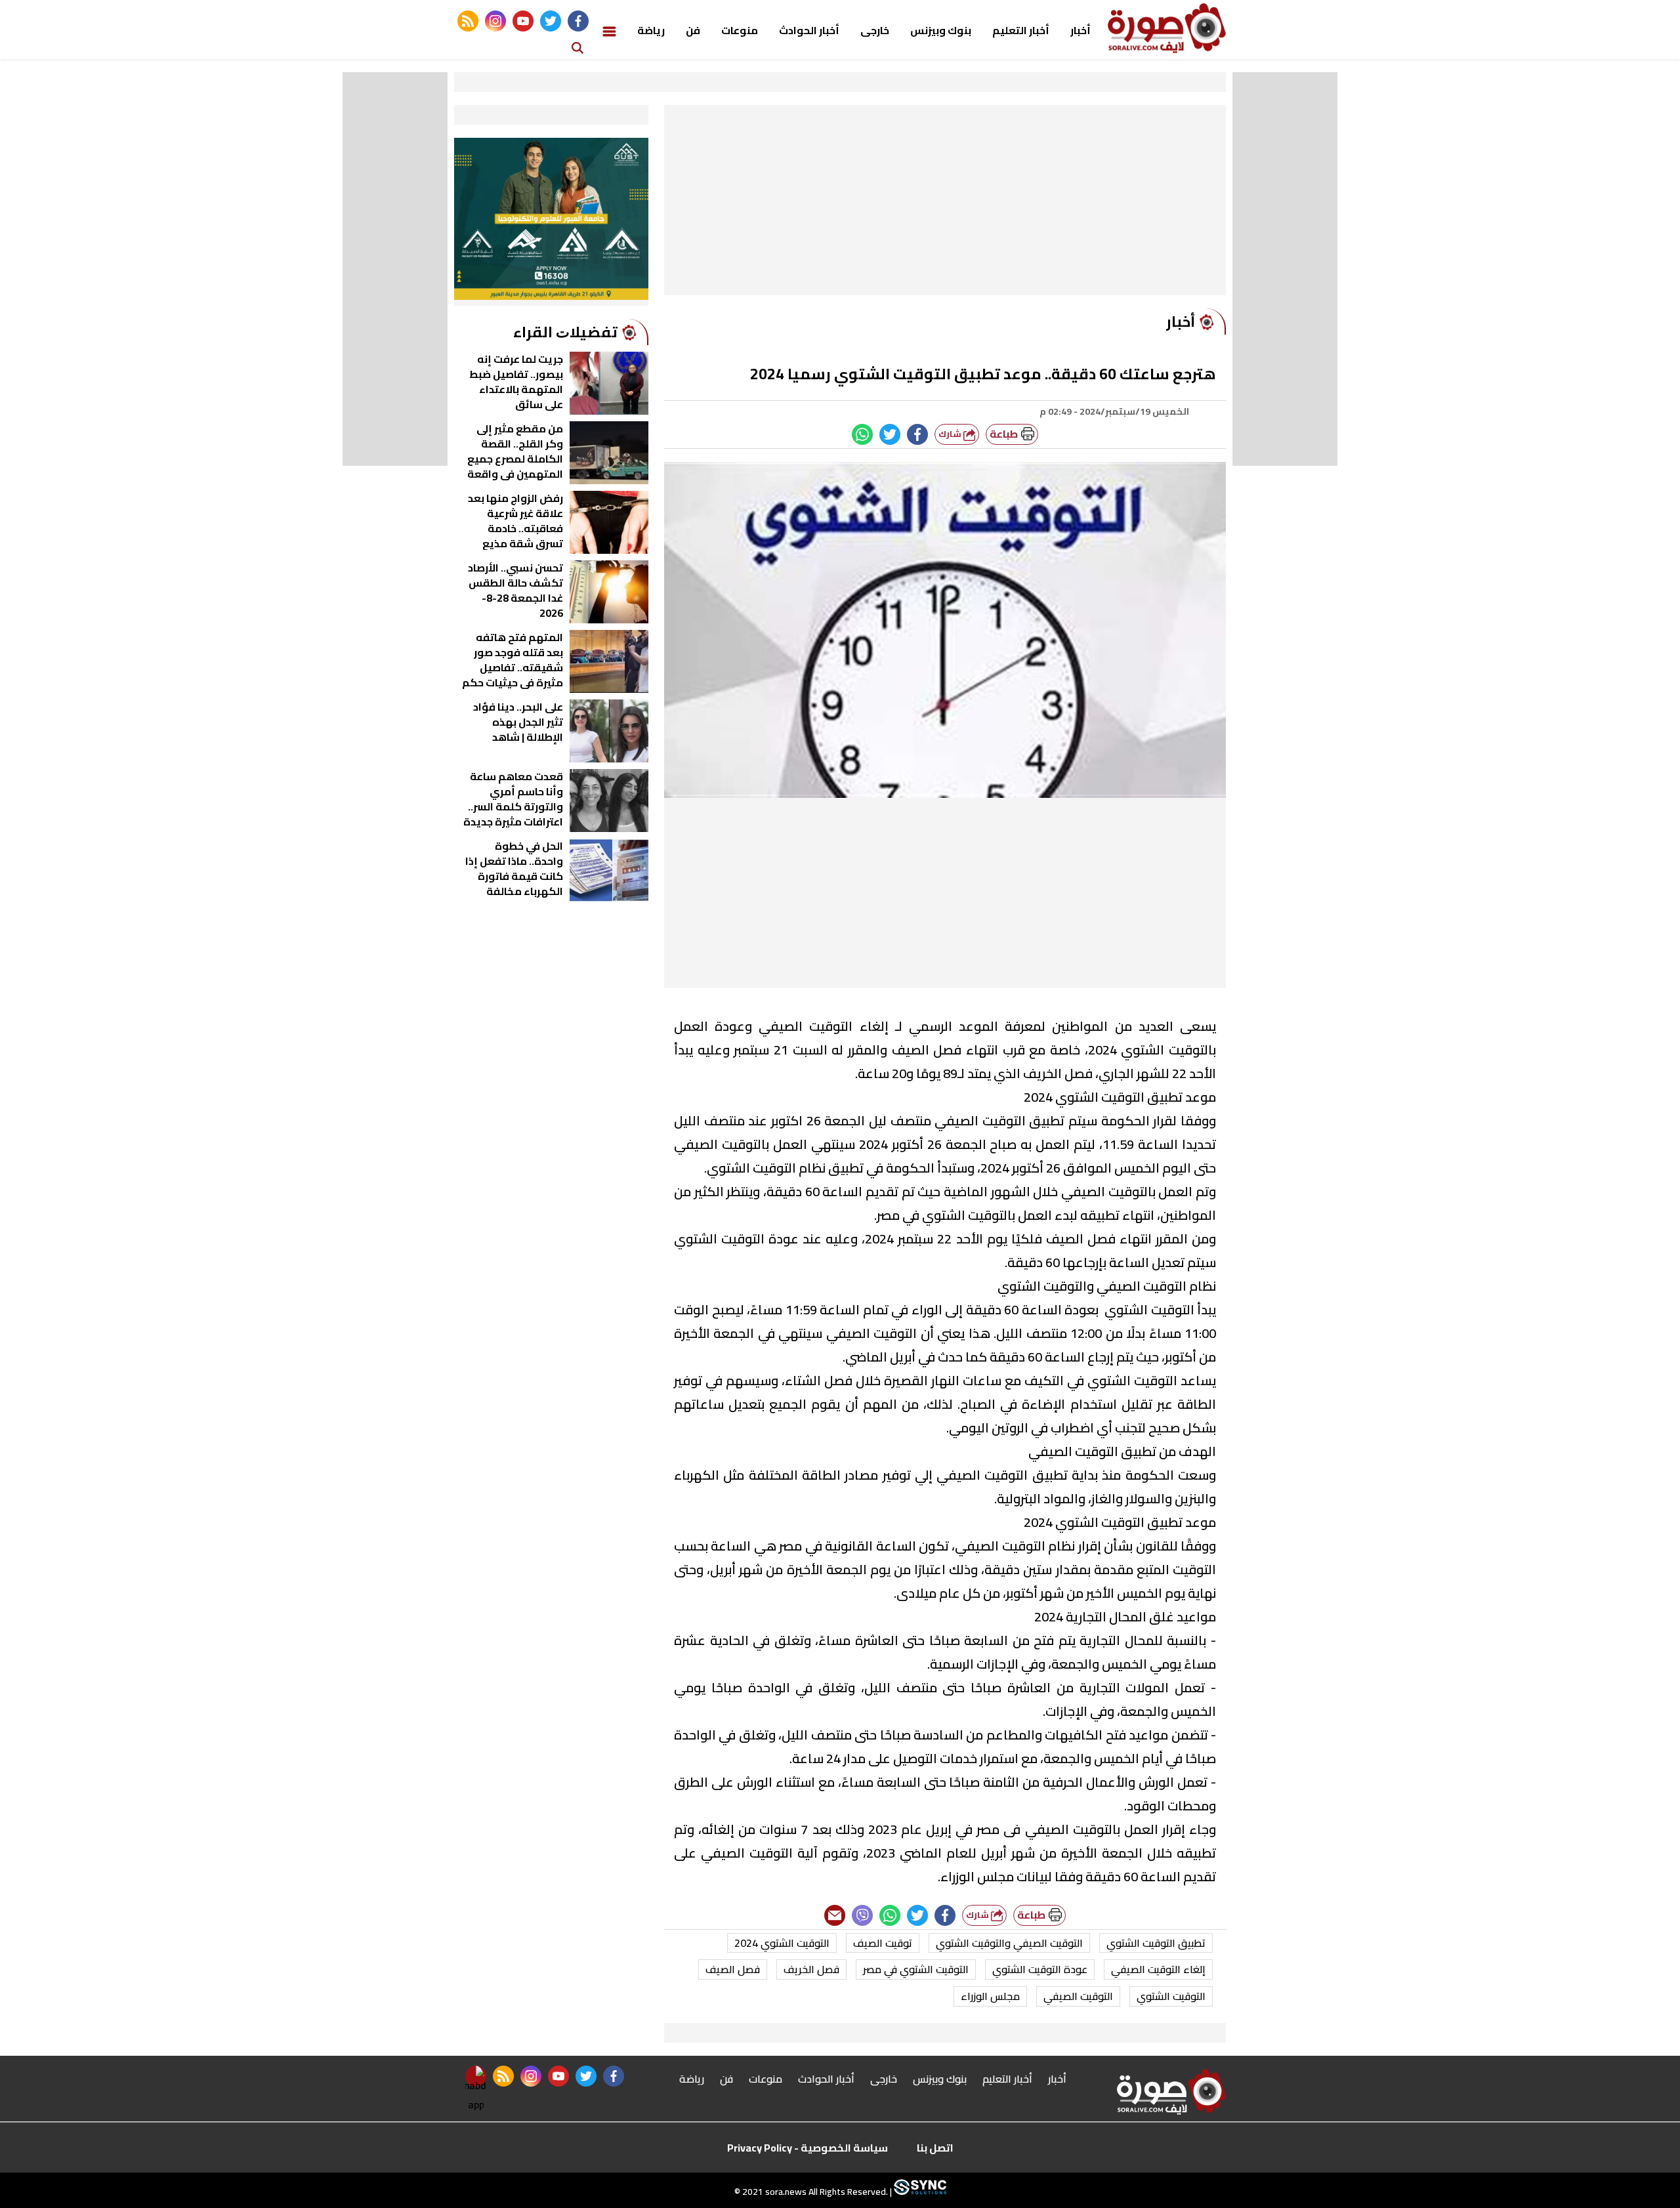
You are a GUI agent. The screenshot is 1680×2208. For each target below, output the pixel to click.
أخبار (1081, 30)
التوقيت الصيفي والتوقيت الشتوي (1009, 1943)
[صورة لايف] (1167, 28)
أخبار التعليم (1021, 30)
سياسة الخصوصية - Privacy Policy (808, 2148)
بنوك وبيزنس (941, 30)
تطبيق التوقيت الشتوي (1156, 1943)
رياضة (651, 30)
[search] (577, 47)
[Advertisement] (945, 203)
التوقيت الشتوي (1171, 1996)
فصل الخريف (811, 1969)
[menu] (609, 30)
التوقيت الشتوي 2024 (782, 1943)
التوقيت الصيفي (1078, 1996)
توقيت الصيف (883, 1943)
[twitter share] (890, 434)
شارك (951, 434)
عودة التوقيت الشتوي (1040, 1969)
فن (693, 30)
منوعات (740, 30)
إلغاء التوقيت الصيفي (1158, 1969)
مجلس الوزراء (990, 1996)
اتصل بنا (935, 2148)
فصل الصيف (733, 1969)
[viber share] (862, 1915)
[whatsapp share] (862, 434)
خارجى (875, 30)
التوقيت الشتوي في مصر (916, 1969)
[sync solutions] (919, 2192)
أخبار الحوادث (809, 30)
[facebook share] (917, 434)
